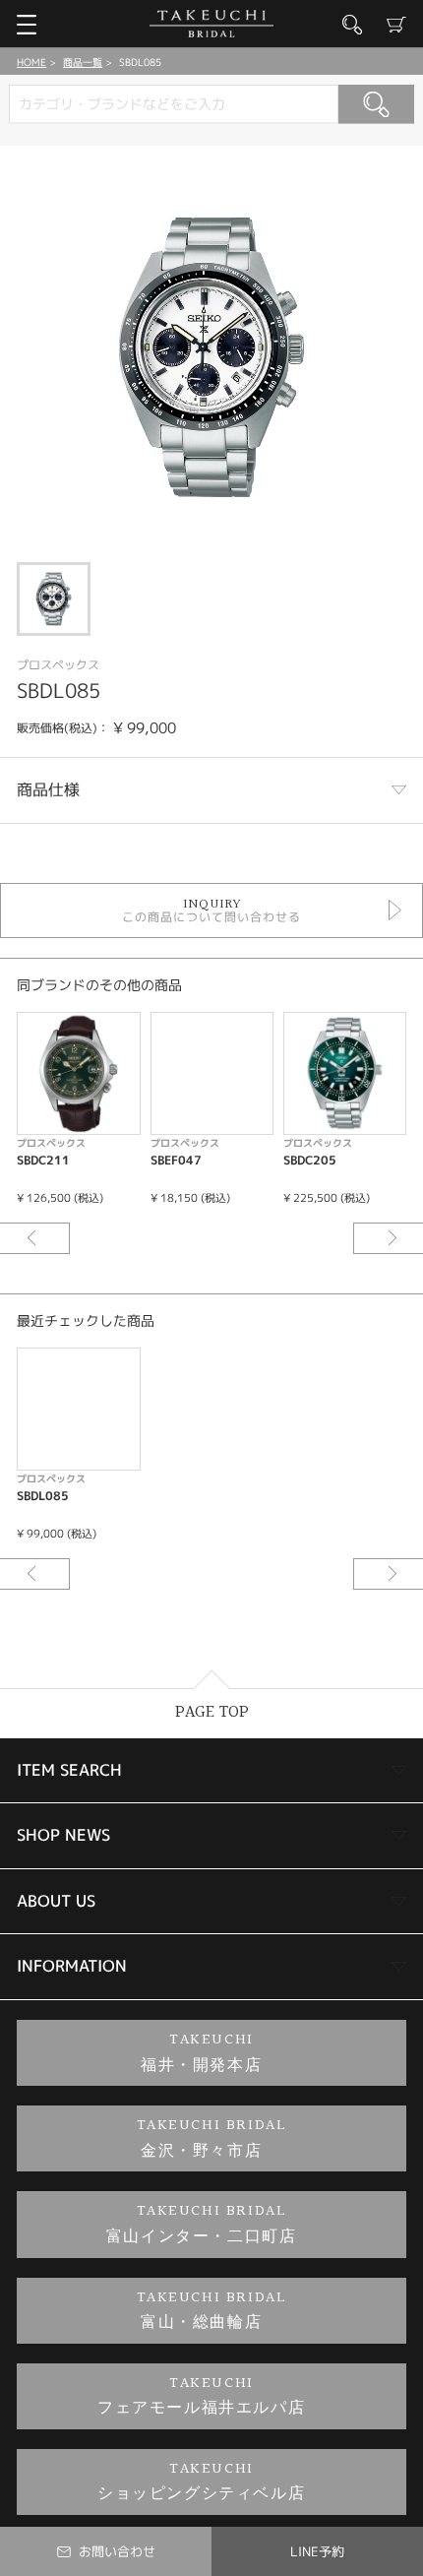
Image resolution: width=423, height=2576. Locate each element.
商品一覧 (83, 62)
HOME (31, 62)
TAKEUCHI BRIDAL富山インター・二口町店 (202, 2224)
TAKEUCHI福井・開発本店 (201, 2053)
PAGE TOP (212, 1712)
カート (396, 25)
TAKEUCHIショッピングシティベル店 (201, 2482)
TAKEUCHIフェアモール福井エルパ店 (201, 2396)
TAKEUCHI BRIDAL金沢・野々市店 (212, 2138)
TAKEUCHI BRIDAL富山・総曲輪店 (212, 2311)
